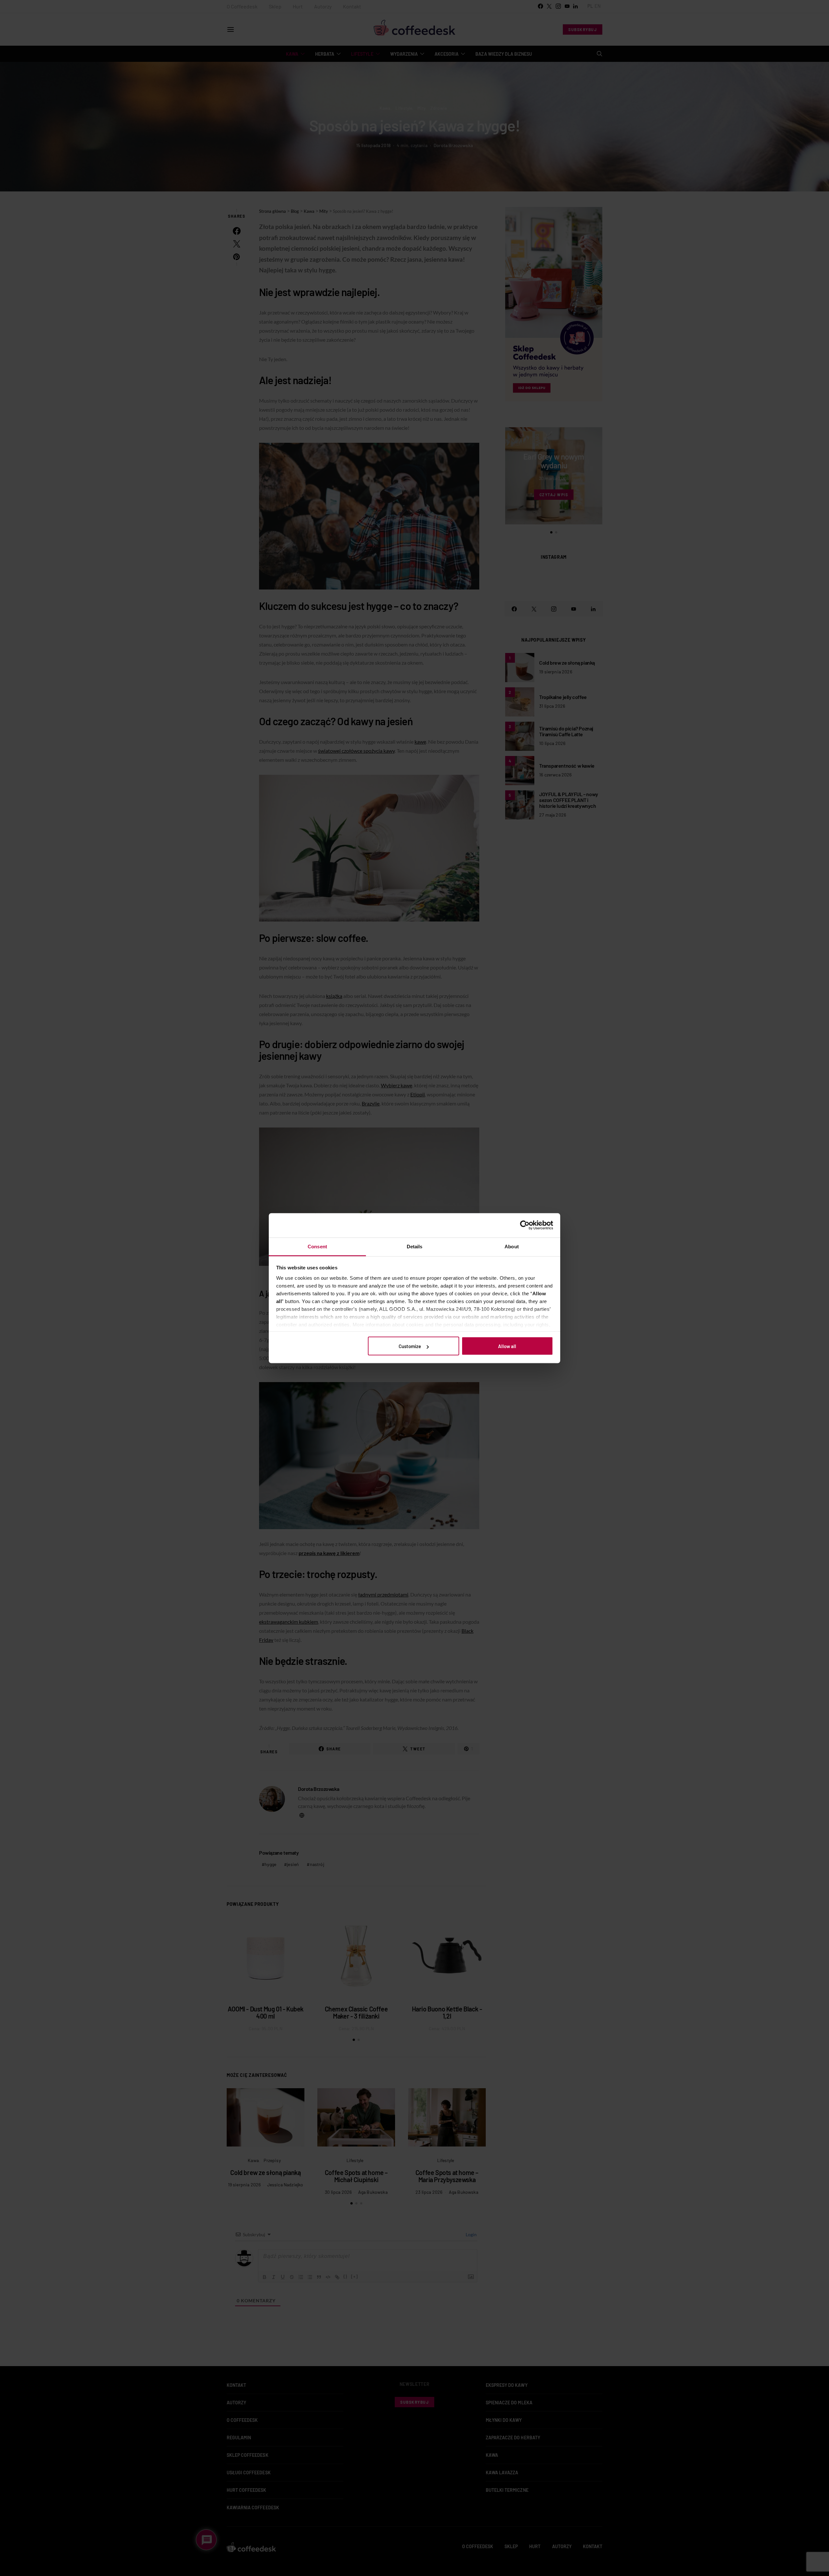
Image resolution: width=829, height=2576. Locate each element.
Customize (410, 1346)
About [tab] (512, 1246)
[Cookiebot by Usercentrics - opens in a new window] (525, 1225)
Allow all (507, 1346)
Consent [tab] (317, 1246)
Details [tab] (415, 1246)
